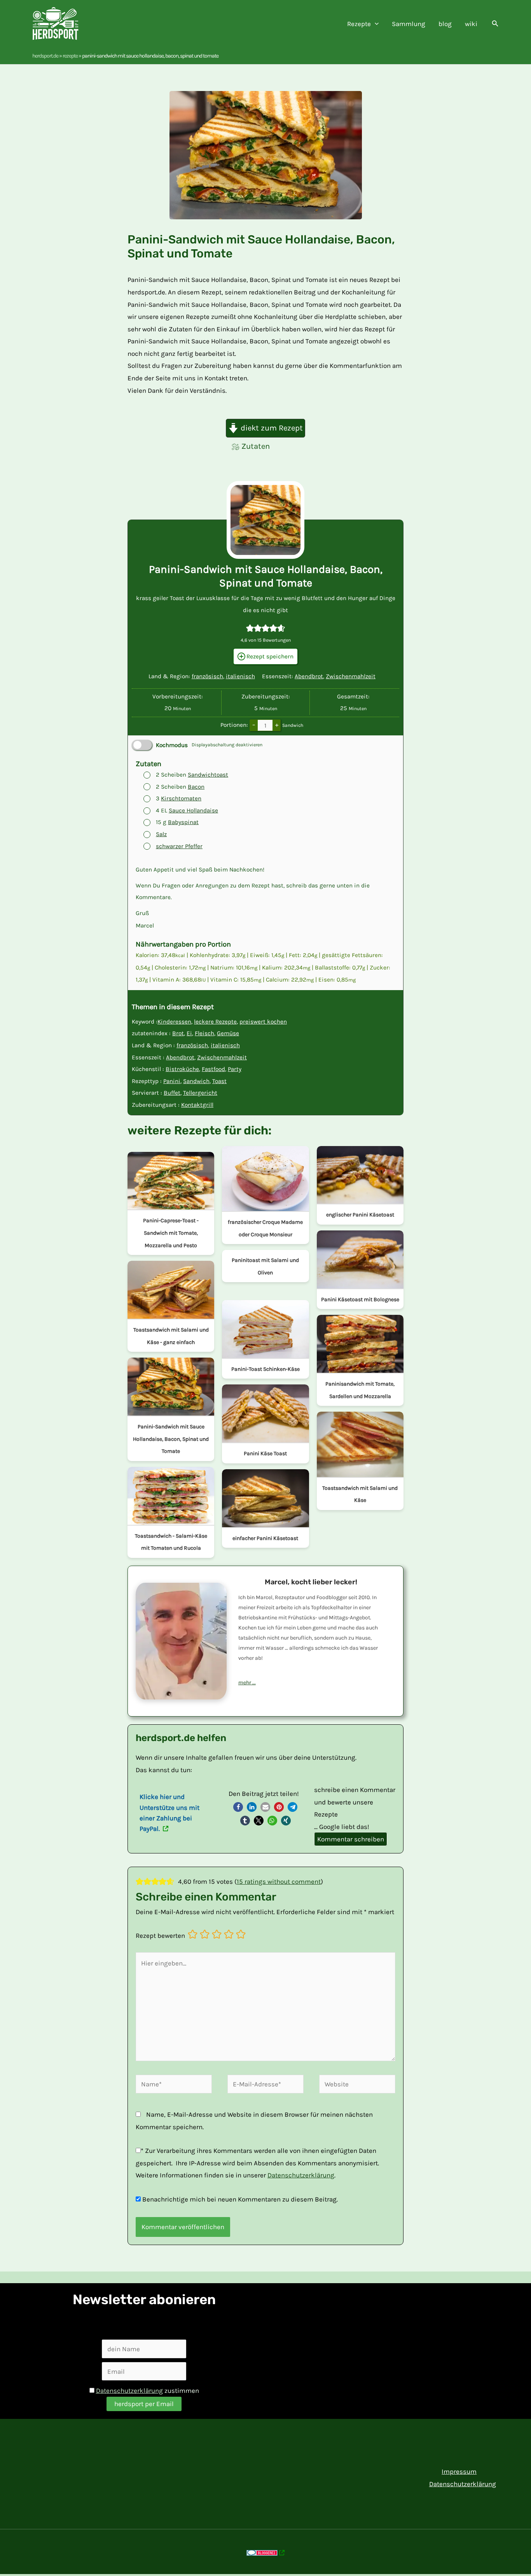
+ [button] (277, 725)
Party (235, 1069)
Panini (172, 1081)
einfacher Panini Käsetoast (265, 1538)
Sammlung (409, 24)
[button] (375, 24)
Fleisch (204, 1033)
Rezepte (70, 56)
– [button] (254, 725)
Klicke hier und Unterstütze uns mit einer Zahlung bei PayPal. (169, 1813)
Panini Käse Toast (265, 1453)
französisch (207, 676)
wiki (471, 24)
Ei (189, 1033)
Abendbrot (309, 676)
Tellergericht (200, 1093)
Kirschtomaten (181, 798)
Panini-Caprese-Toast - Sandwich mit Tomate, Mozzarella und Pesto (171, 1233)
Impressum (459, 2471)
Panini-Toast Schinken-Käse (265, 1369)
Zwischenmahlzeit (351, 676)
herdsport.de (45, 56)
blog (445, 24)
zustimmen (148, 2390)
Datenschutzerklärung (301, 2175)
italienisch (240, 676)
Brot (178, 1033)
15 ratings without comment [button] (279, 1881)
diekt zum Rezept (271, 428)
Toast (219, 1081)
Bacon (196, 787)
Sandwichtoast (208, 775)
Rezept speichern (269, 656)
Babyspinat (183, 822)
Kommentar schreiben (351, 1839)
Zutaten (256, 446)
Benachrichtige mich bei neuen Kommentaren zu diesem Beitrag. (240, 2199)
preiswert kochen (263, 1022)
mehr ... (247, 1683)
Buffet (172, 1093)
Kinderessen (174, 1022)
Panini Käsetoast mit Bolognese (360, 1299)
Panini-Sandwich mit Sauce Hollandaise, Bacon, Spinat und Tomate (171, 1439)
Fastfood (213, 1069)
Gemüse (228, 1033)
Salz (161, 834)
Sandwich (196, 1081)
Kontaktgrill (197, 1105)
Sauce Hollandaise (193, 810)
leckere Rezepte (215, 1022)
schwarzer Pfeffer (179, 846)
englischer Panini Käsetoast (360, 1215)
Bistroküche (182, 1069)
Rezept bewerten (160, 1935)
